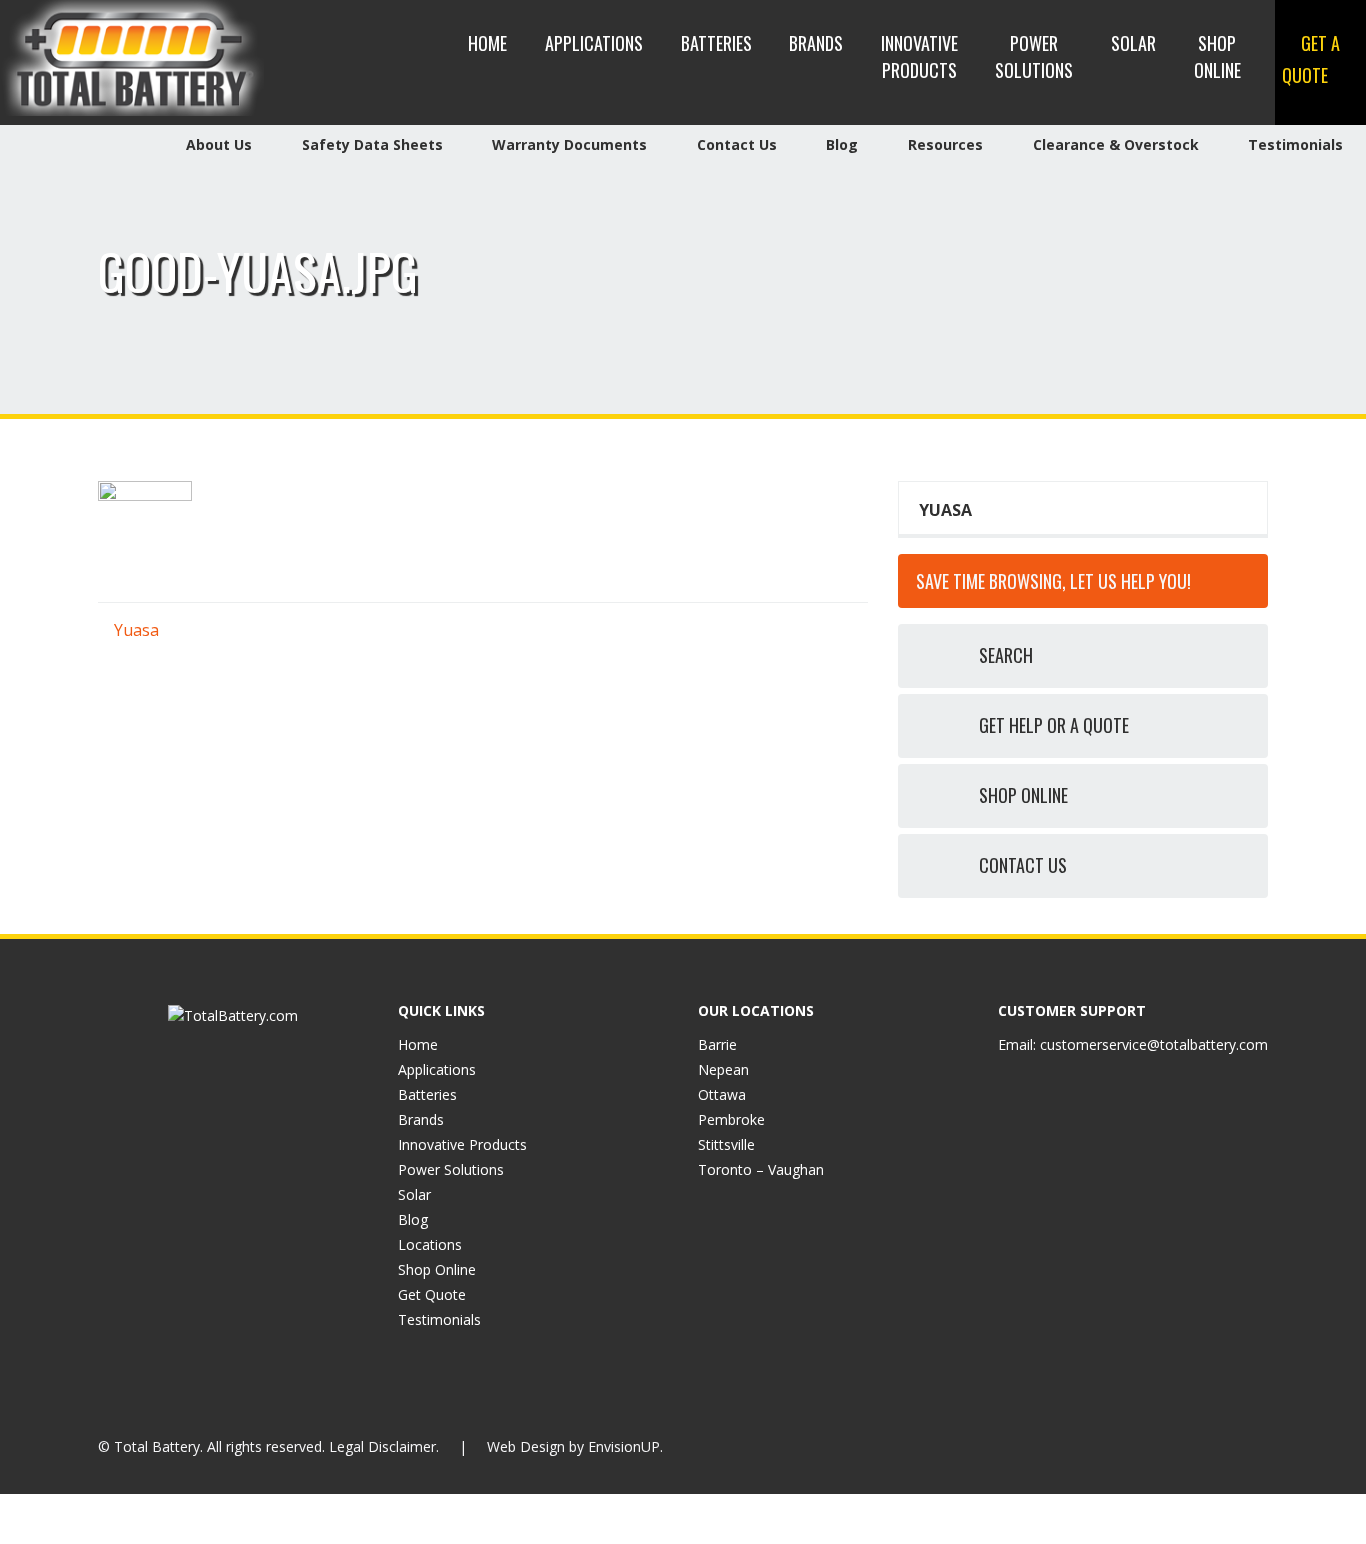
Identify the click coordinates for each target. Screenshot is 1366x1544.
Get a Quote (1311, 59)
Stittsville (726, 1144)
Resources (945, 144)
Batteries (716, 43)
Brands (816, 43)
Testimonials (1295, 144)
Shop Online (1217, 56)
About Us (219, 144)
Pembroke (731, 1119)
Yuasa (134, 630)
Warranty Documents (569, 144)
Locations (430, 1244)
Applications (594, 43)
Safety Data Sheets (372, 144)
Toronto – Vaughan (761, 1169)
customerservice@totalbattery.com (1154, 1044)
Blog (842, 144)
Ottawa (722, 1094)
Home (487, 43)
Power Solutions (1034, 56)
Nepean (723, 1069)
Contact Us (737, 144)
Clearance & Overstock (1116, 144)
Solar (1133, 43)
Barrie (717, 1044)
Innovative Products (919, 56)
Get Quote (432, 1294)
